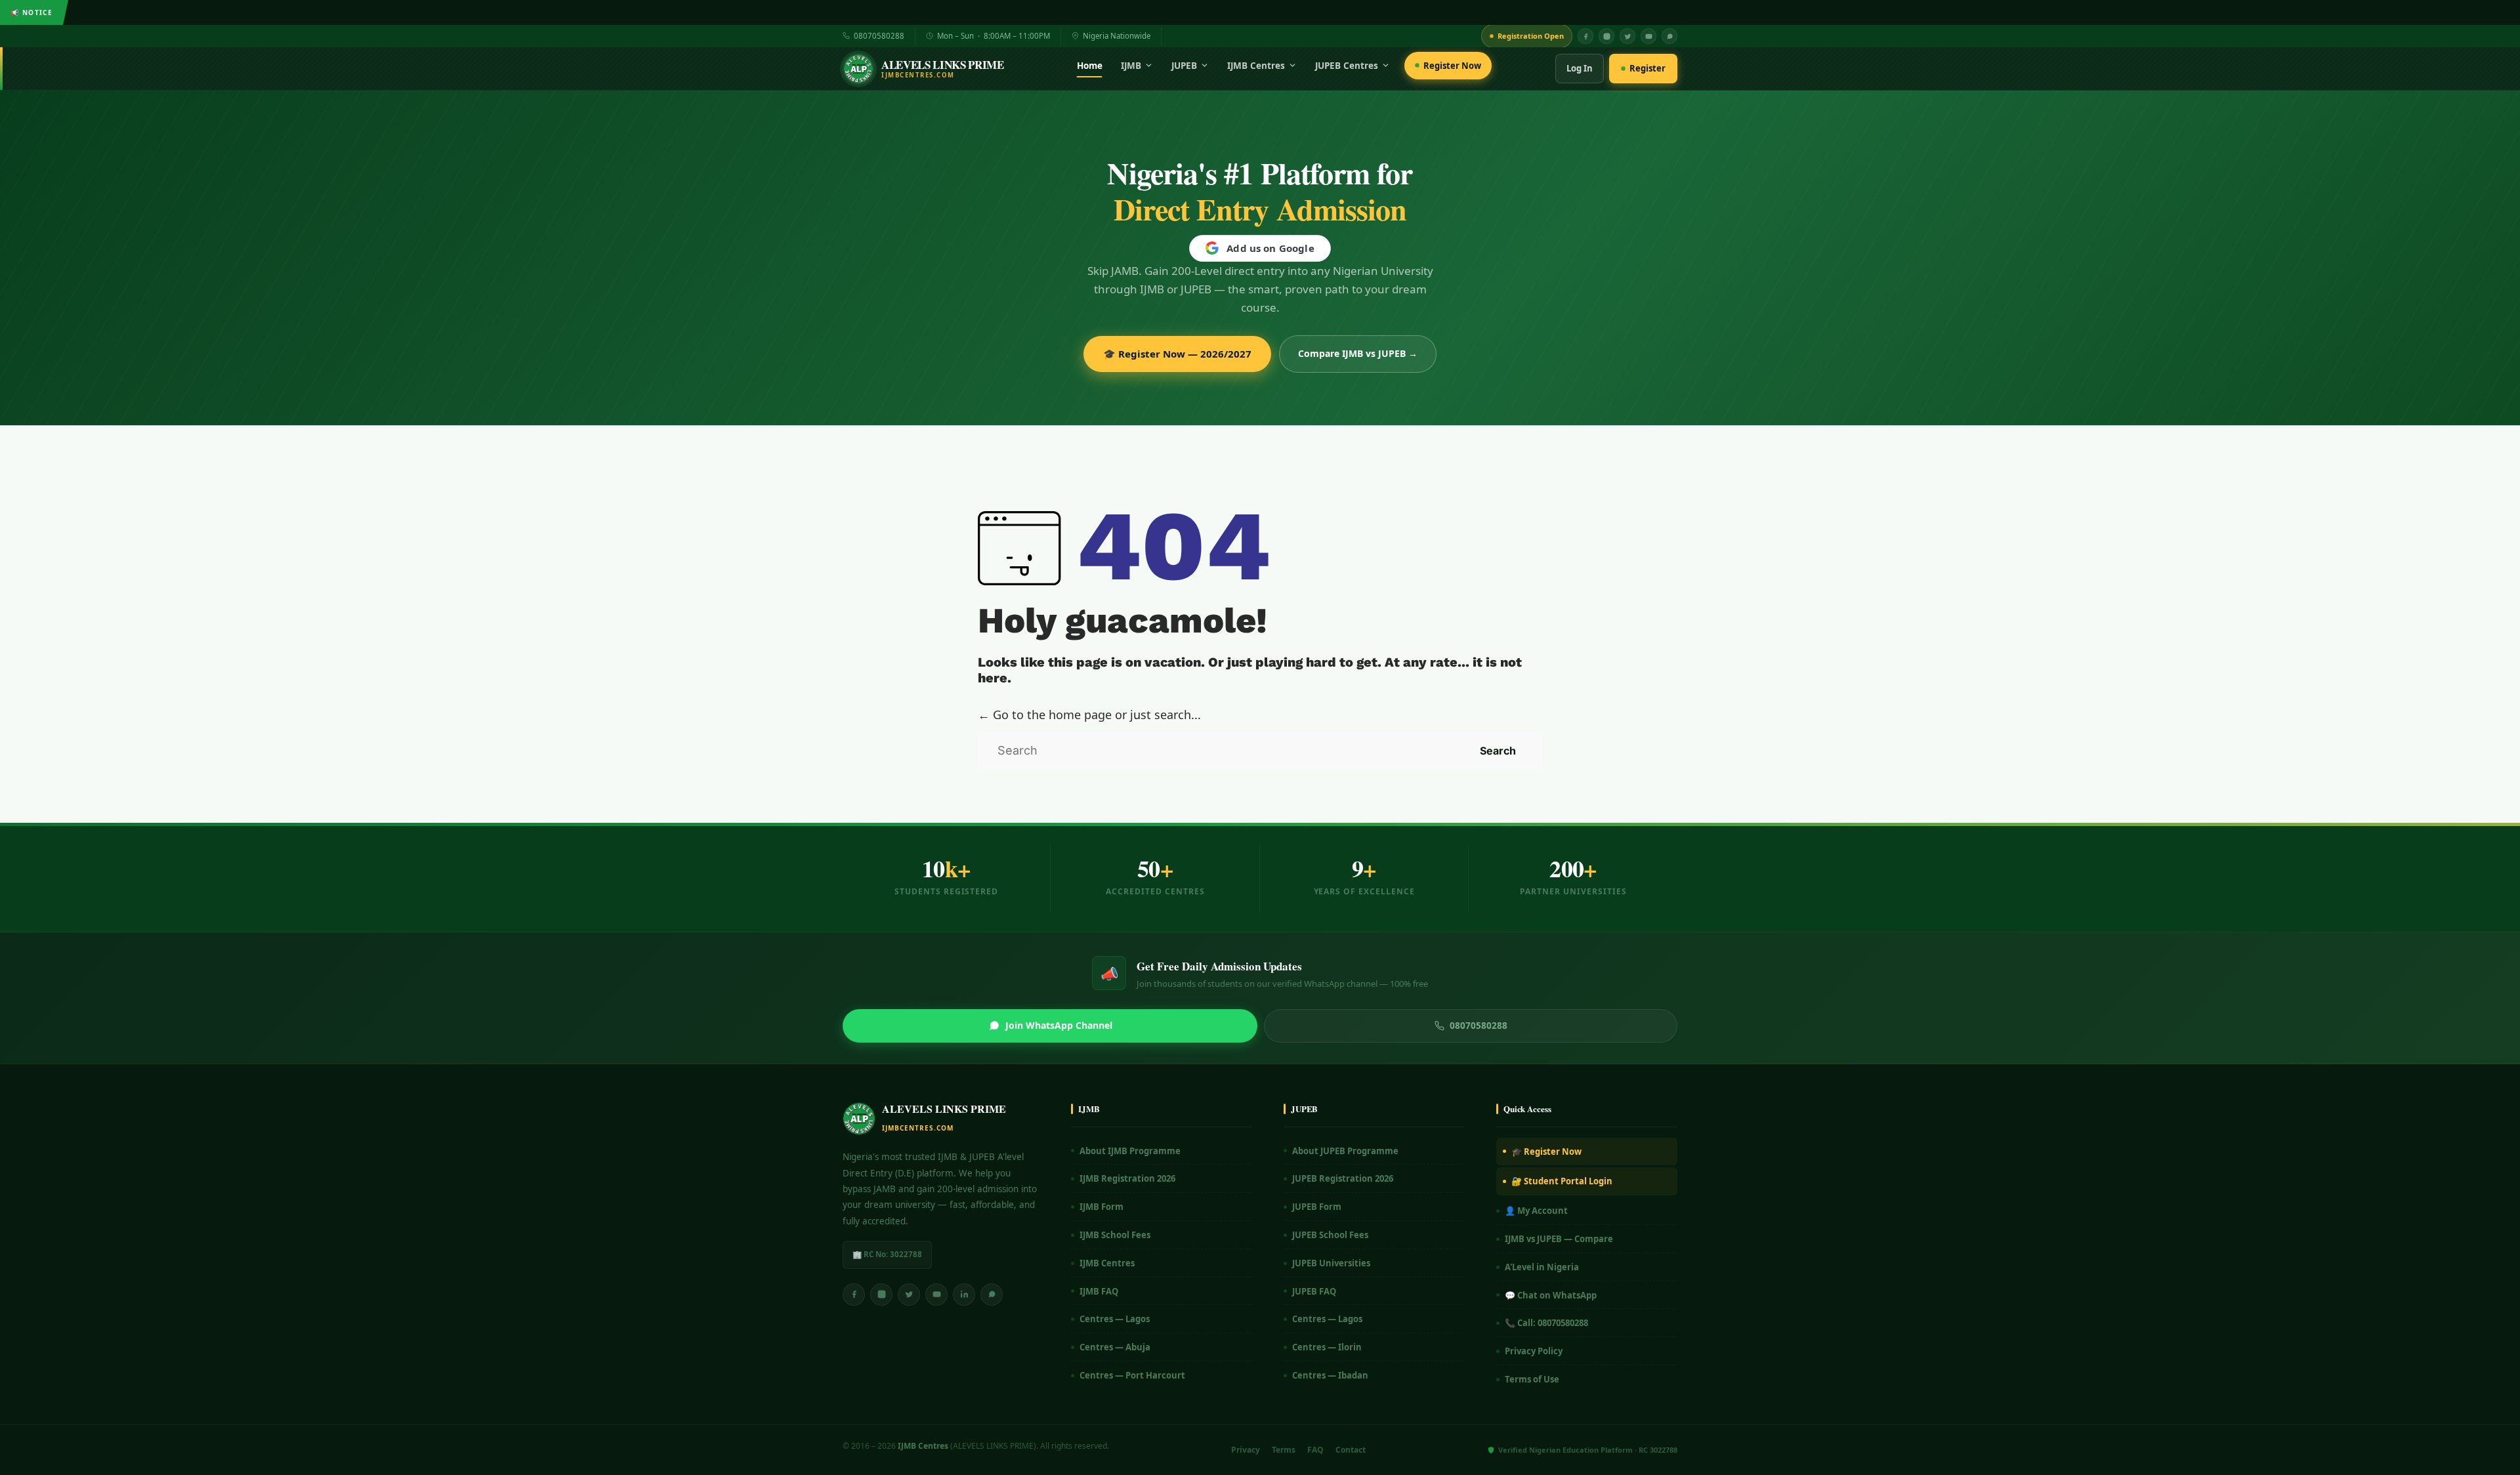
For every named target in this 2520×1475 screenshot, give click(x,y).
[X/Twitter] (1627, 36)
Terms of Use (1532, 1379)
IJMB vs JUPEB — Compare (1559, 1239)
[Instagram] (1606, 36)
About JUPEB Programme (1345, 1151)
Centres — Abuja (1115, 1347)
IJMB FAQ (1099, 1291)
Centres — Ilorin (1327, 1347)
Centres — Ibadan (1330, 1375)
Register (1648, 68)
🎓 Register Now (1546, 1152)
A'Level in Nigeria (1542, 1267)
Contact (1351, 1450)
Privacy (1246, 1450)
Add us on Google (1270, 248)
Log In (1580, 68)
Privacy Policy (1534, 1351)
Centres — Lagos (1115, 1319)
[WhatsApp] (1669, 36)
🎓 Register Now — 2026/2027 (1177, 354)
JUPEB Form (1317, 1207)
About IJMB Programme (1130, 1151)
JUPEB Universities (1331, 1263)
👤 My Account (1536, 1211)
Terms (1284, 1450)
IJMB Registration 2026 (1127, 1178)
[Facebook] (1585, 36)
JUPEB (1184, 66)
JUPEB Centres (1347, 66)
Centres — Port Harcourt (1132, 1375)
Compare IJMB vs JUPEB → (1358, 353)
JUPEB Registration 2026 (1343, 1178)
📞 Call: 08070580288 (1546, 1323)
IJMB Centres (1256, 66)
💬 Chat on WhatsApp (1551, 1295)
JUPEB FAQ (1314, 1291)
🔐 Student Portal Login (1562, 1181)
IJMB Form (1102, 1207)
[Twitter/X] (909, 1295)
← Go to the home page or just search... (1089, 715)
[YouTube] (1648, 36)
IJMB (1131, 66)
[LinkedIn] (964, 1295)
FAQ (1315, 1450)
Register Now (1452, 66)
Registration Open (1531, 36)
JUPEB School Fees (1330, 1235)
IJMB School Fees (1115, 1235)
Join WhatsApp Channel (1059, 1025)
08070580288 (879, 36)
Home (1090, 66)
